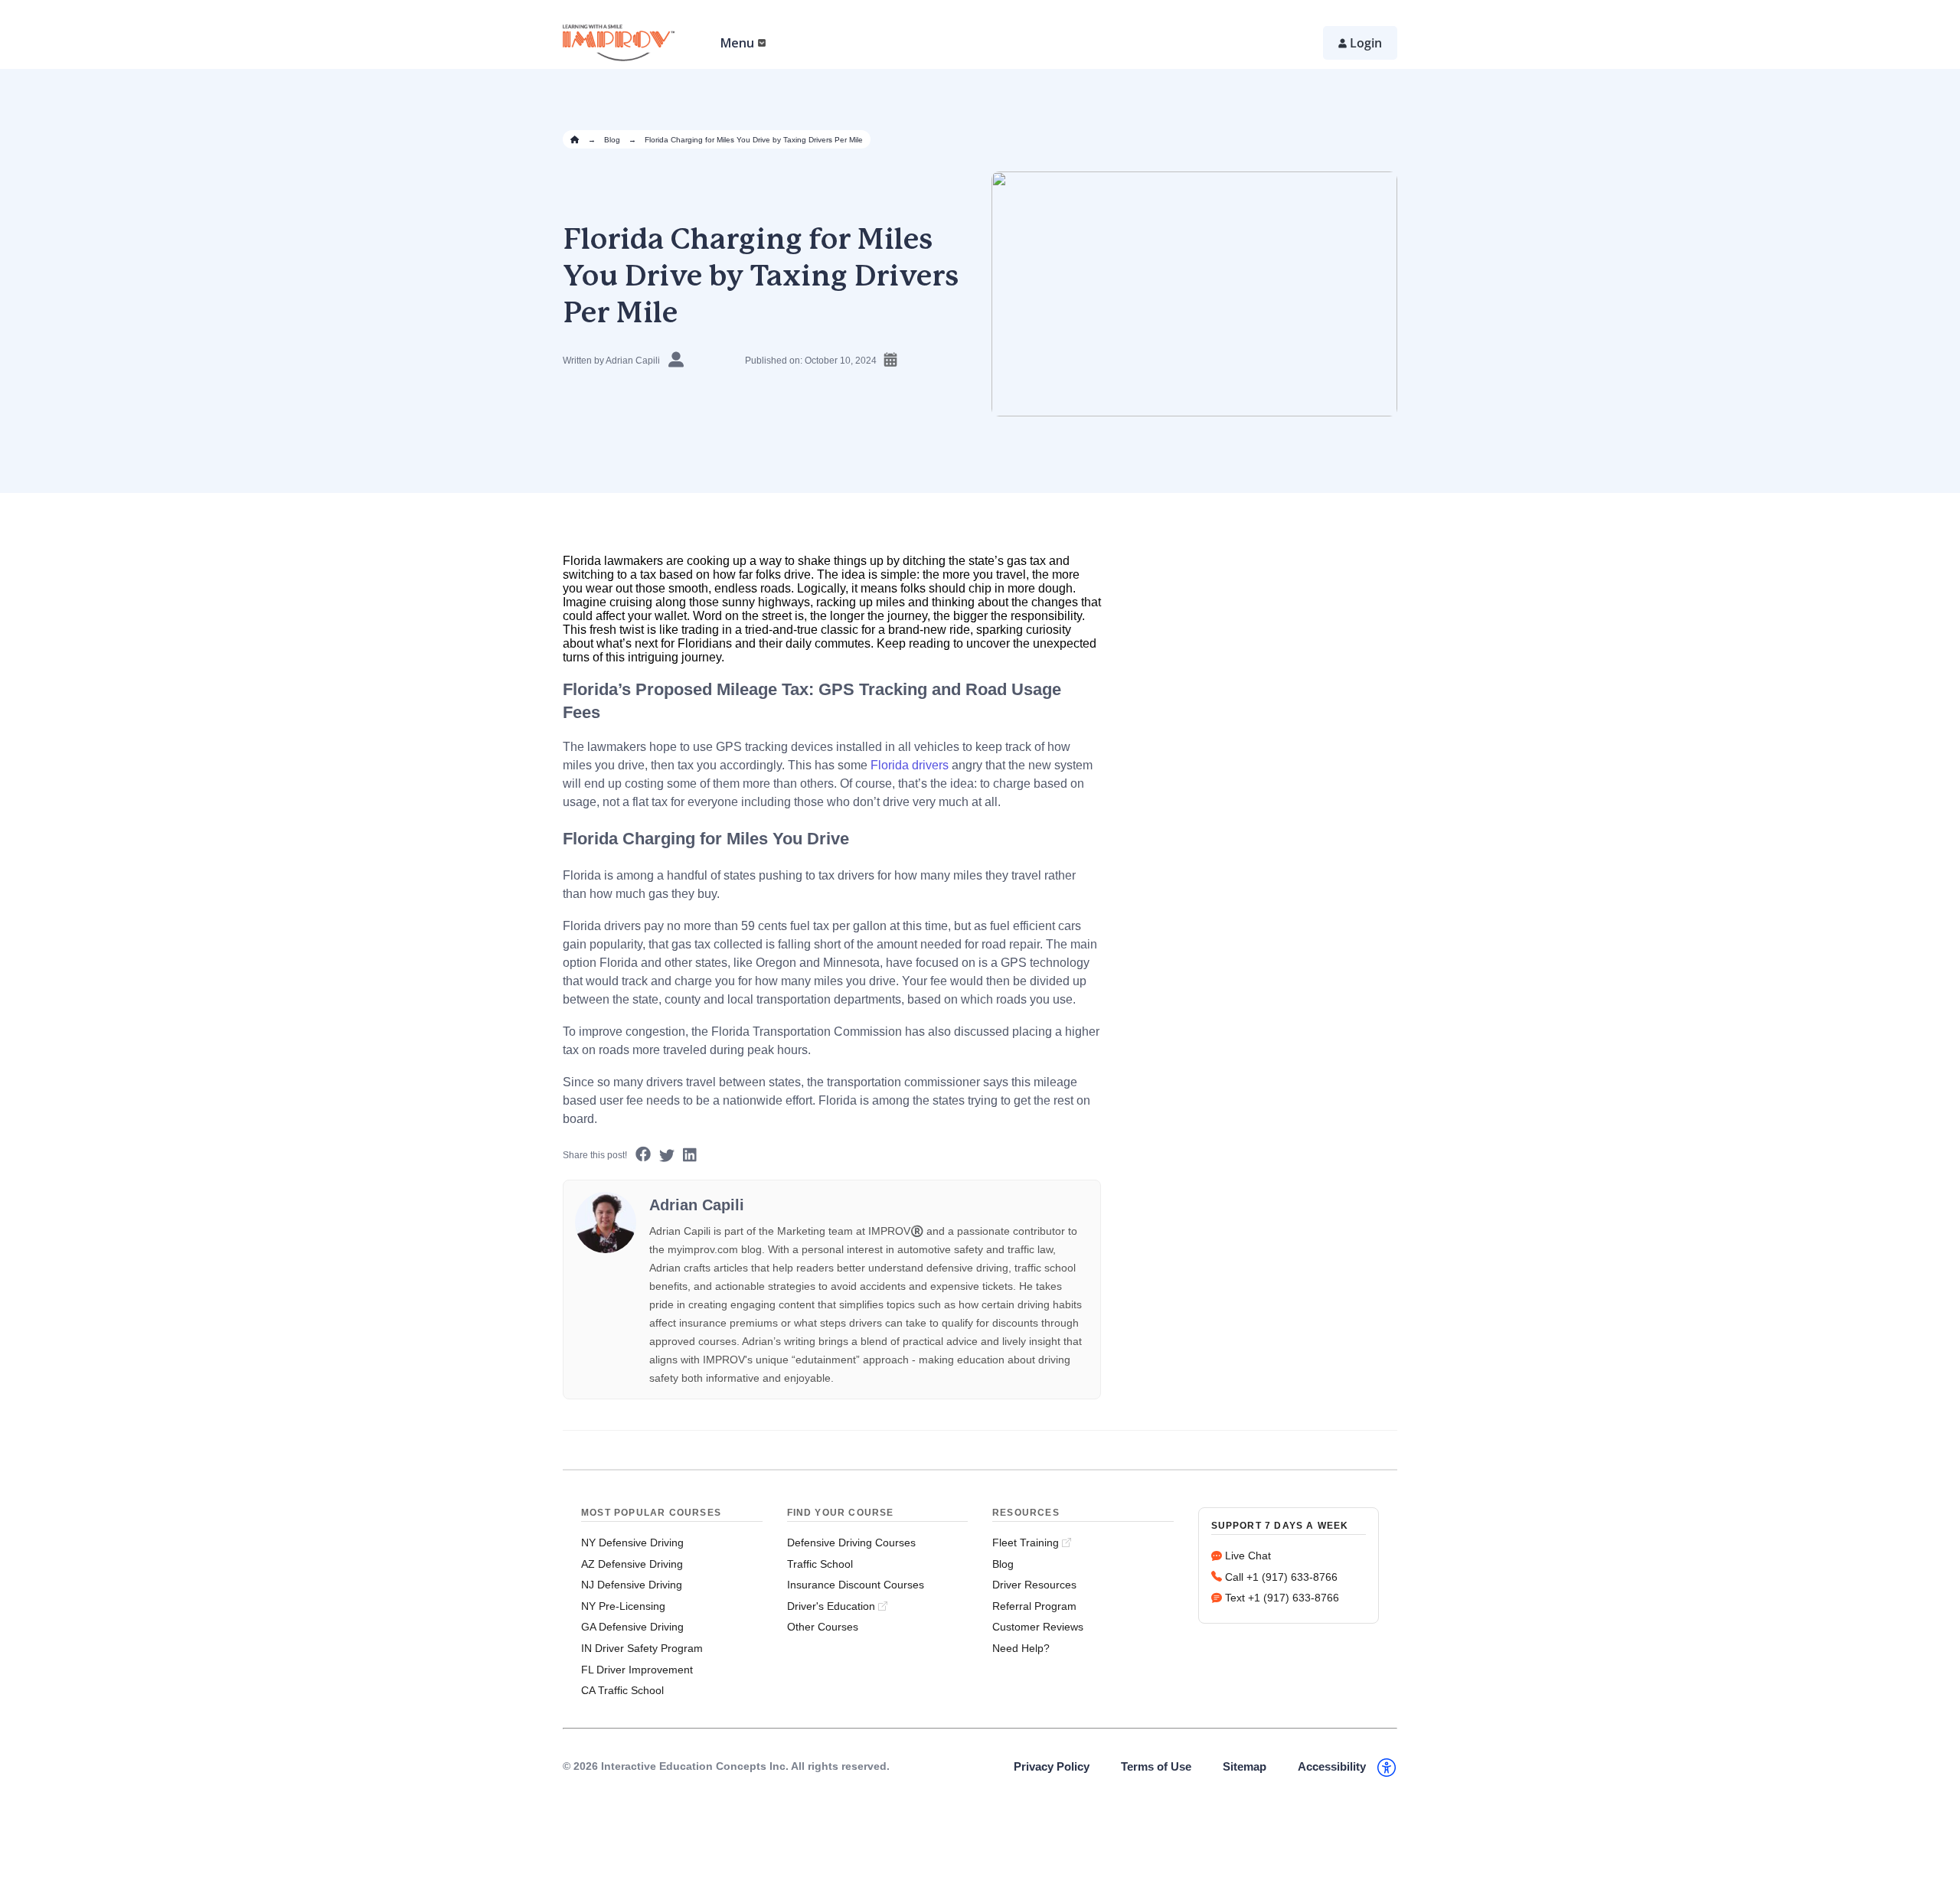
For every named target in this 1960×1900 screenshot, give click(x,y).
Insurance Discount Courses (856, 1585)
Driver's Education (831, 1606)
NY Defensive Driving (632, 1543)
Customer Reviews (1038, 1627)
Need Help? (1021, 1648)
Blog (612, 140)
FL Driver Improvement (637, 1670)
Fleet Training (1026, 1543)
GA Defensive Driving (632, 1627)
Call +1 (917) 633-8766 (1281, 1577)
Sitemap (1245, 1766)
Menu (737, 43)
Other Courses (823, 1627)
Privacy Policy (1052, 1766)
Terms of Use (1156, 1766)
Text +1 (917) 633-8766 (1282, 1598)
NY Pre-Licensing (623, 1606)
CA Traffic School (622, 1690)
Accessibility (1332, 1766)
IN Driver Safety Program (642, 1648)
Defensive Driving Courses (851, 1543)
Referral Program (1034, 1606)
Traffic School (820, 1564)
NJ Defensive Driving (632, 1585)
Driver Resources (1034, 1585)
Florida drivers (910, 765)
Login (1366, 43)
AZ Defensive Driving (632, 1564)
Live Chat (1248, 1556)
